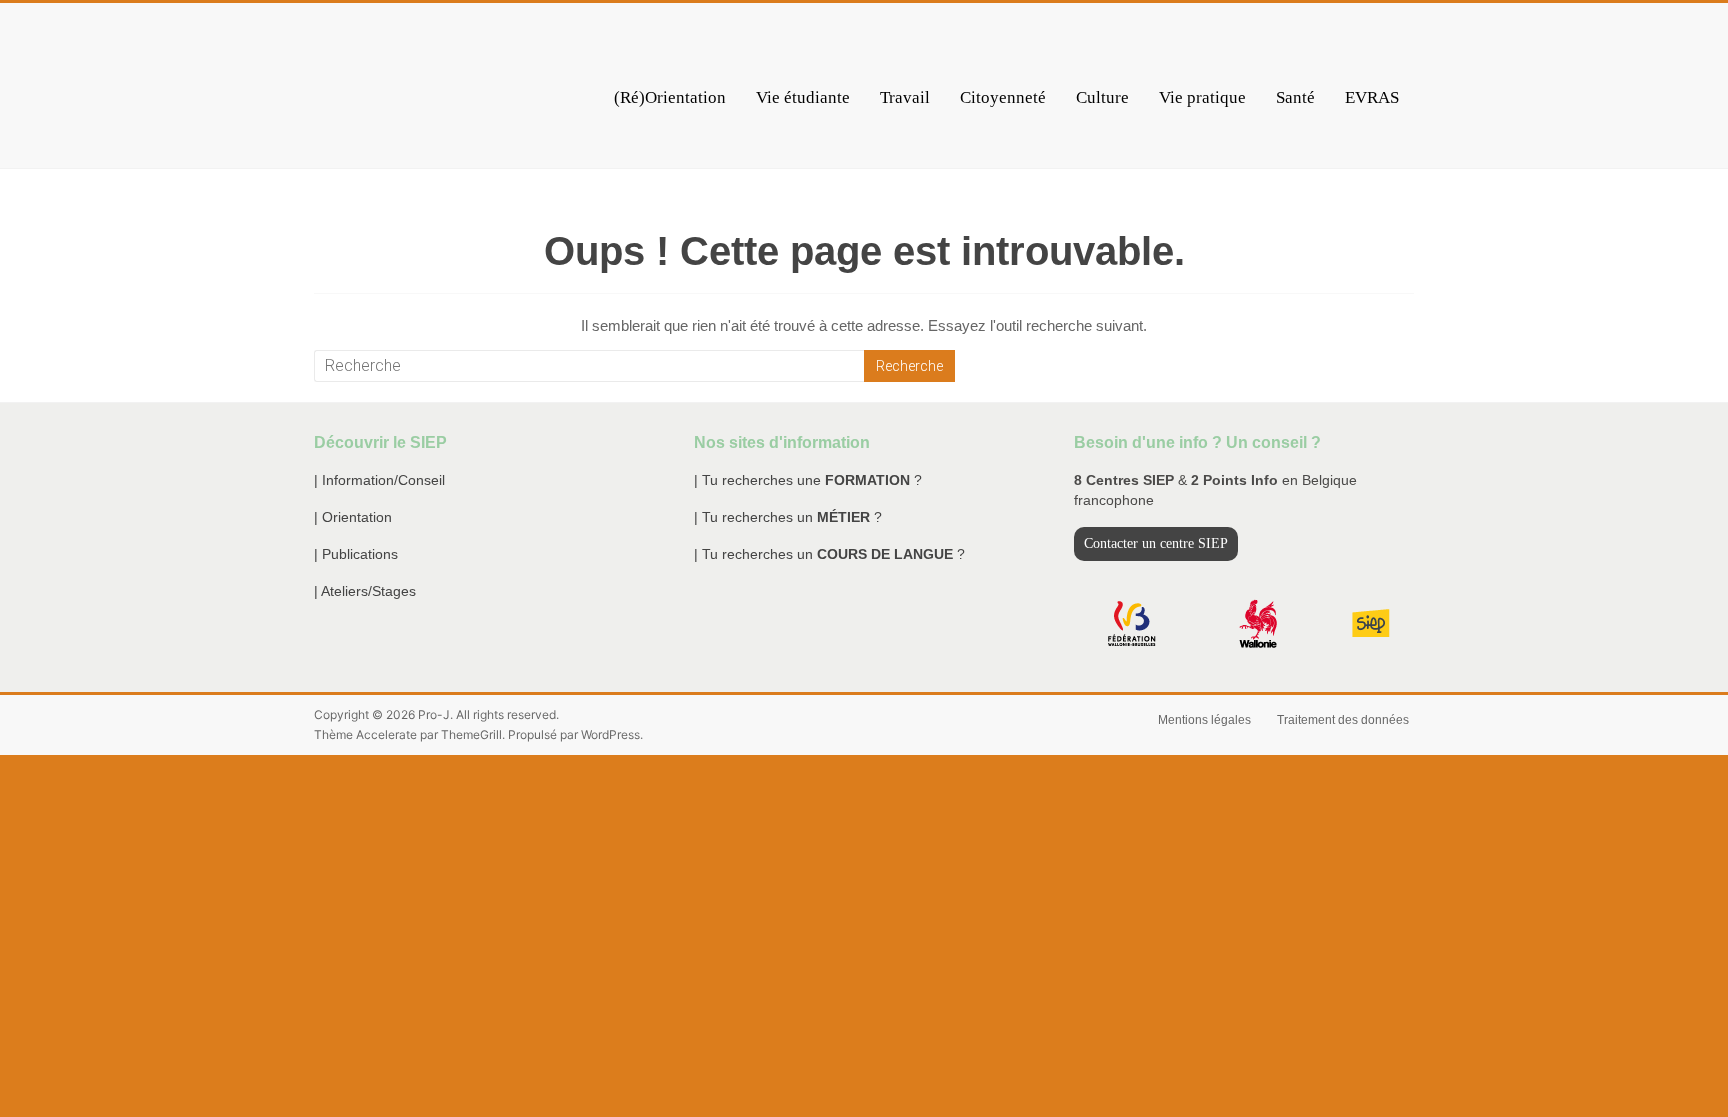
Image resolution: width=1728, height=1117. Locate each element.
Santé (1295, 97)
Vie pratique (1202, 97)
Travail (905, 97)
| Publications (356, 554)
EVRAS (1372, 97)
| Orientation (353, 517)
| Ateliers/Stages (365, 591)
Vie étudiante (803, 97)
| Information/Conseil (379, 480)
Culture (1102, 97)
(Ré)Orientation (670, 97)
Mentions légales (1204, 720)
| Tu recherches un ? (788, 517)
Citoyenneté (1003, 97)
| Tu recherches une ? (808, 480)
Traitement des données (1343, 720)
